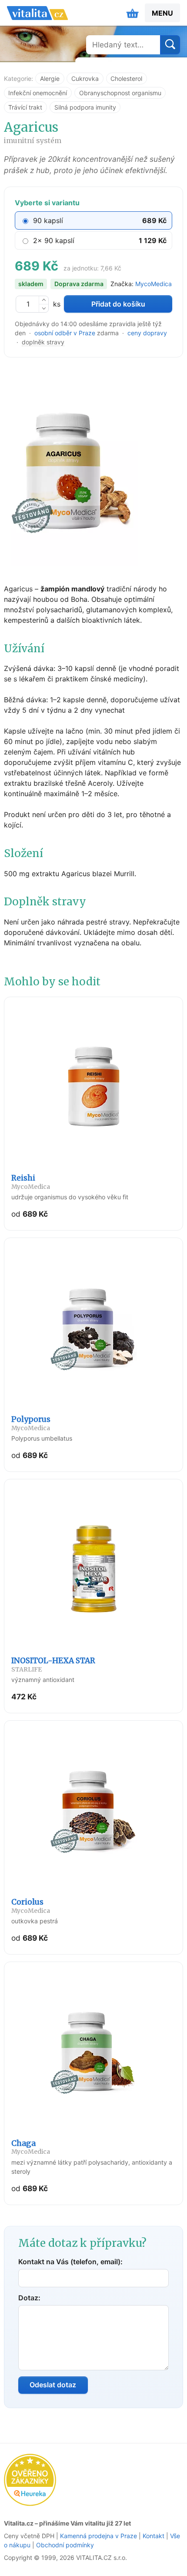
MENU (162, 13)
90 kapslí (48, 220)
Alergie (50, 78)
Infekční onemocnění (38, 93)
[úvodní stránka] (37, 13)
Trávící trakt (25, 107)
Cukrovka (85, 78)
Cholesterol (126, 78)
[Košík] (133, 13)
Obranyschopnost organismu (120, 93)
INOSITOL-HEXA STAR (53, 1665)
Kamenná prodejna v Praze (99, 2536)
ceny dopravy (147, 333)
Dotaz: (29, 2298)
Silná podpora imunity (85, 107)
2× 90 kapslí (54, 240)
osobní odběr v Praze (65, 333)
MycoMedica (154, 284)
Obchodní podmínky (65, 2545)
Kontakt (154, 2536)
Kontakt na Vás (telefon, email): (70, 2262)
